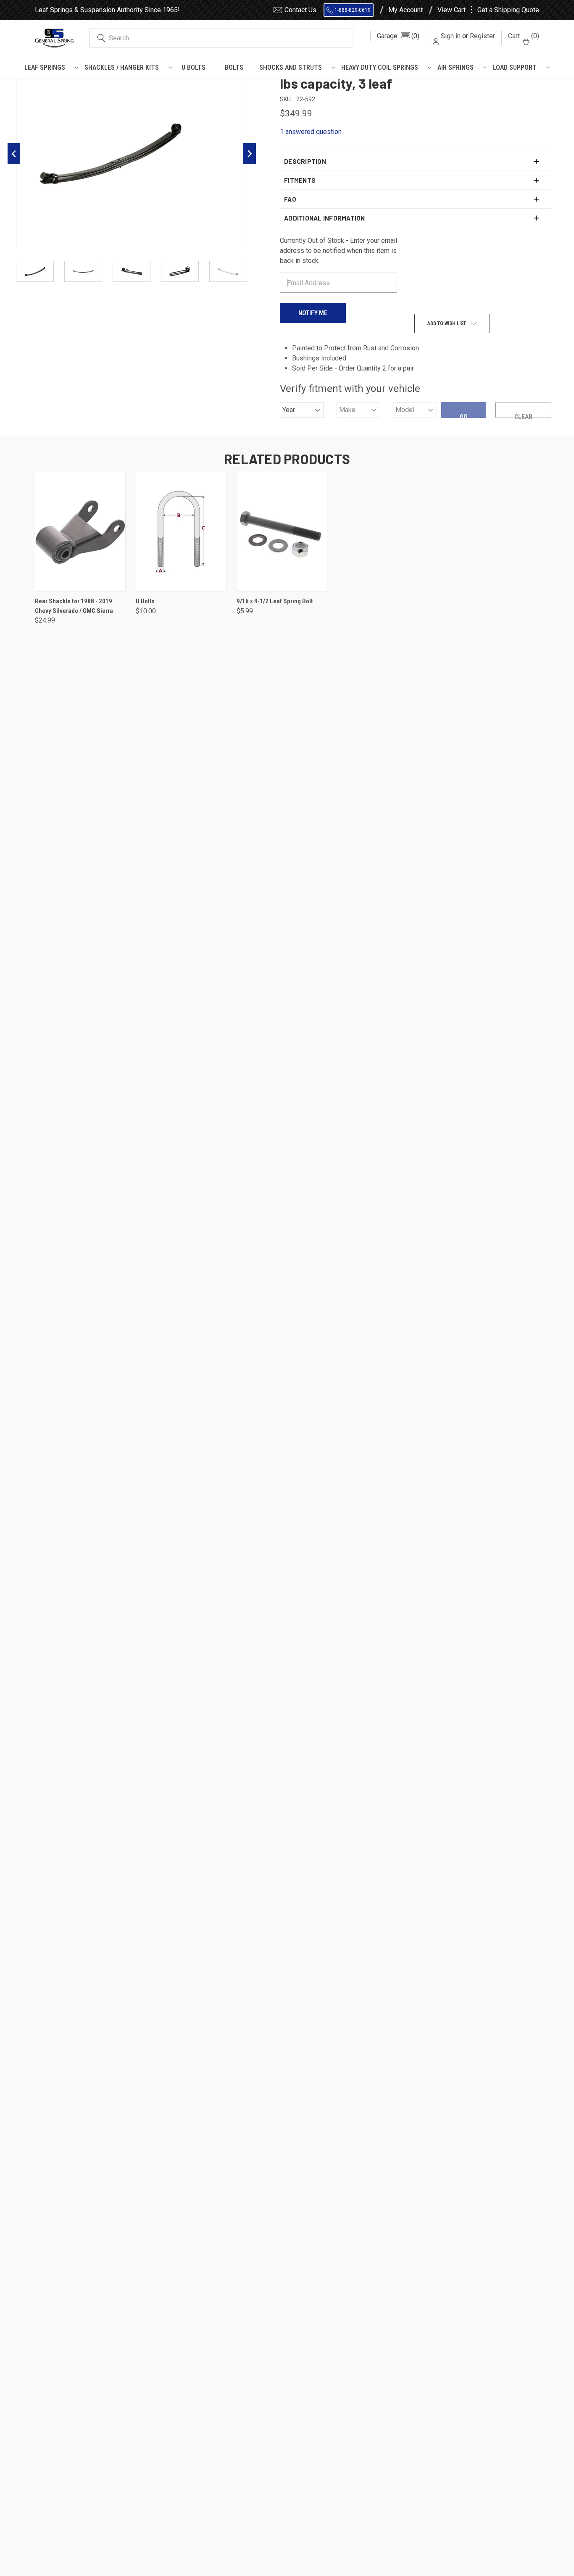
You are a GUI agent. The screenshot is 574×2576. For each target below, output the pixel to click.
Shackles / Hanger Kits (122, 67)
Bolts (234, 67)
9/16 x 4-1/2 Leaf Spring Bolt (275, 601)
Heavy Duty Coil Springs (380, 67)
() (524, 36)
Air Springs (456, 67)
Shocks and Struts (291, 67)
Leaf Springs (45, 67)
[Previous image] (14, 154)
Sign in (451, 36)
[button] (398, 36)
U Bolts (194, 67)
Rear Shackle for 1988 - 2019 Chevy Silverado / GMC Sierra (74, 606)
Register (482, 36)
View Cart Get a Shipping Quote (488, 10)
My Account (405, 10)
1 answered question (311, 132)
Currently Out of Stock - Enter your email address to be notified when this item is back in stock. (338, 251)
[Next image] (250, 154)
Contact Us (300, 10)
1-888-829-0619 (353, 10)
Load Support (515, 67)
